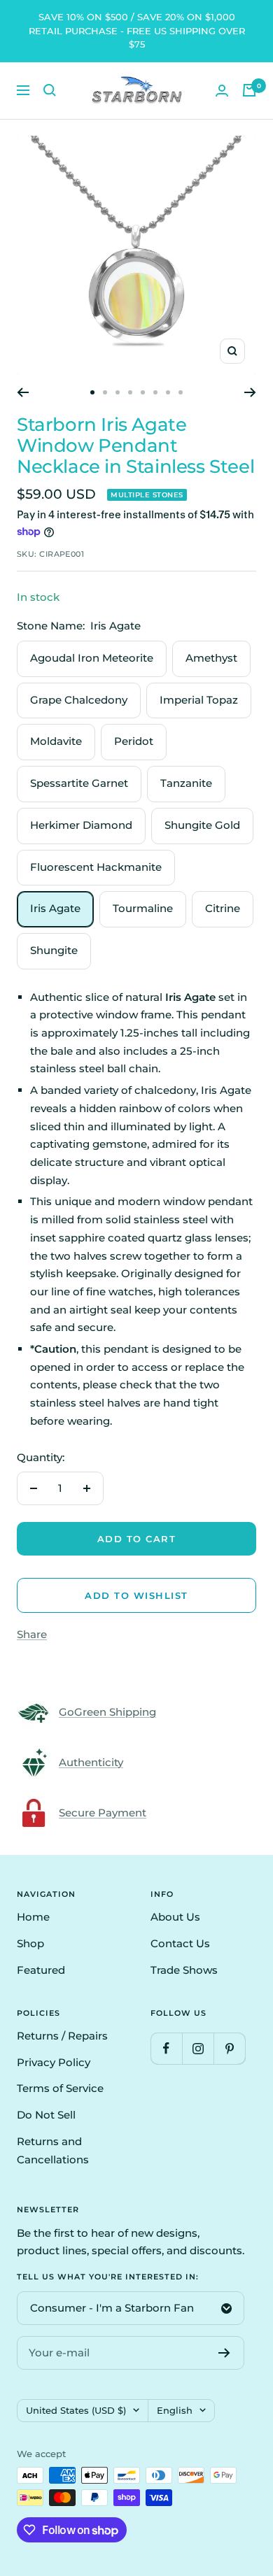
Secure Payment (103, 1813)
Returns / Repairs (62, 2036)
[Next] (250, 392)
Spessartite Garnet (79, 783)
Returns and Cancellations (53, 2150)
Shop (30, 1943)
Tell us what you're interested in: (108, 2277)
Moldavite (56, 741)
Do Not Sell (46, 2115)
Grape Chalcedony (79, 700)
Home (33, 1917)
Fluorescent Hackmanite (96, 867)
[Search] (50, 90)
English (175, 2410)
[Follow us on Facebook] (166, 2048)
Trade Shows (184, 1970)
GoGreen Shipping (107, 1712)
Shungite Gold (202, 825)
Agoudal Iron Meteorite (92, 658)
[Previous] (23, 392)
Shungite (54, 950)
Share (32, 1634)
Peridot (134, 741)
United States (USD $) (76, 2410)
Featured (41, 1970)
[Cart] (249, 90)
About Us (175, 1917)
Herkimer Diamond (81, 825)
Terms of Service (60, 2088)
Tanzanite (186, 783)
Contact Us (180, 1943)
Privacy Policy (54, 2062)
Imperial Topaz (199, 700)
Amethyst (211, 658)
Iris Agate (55, 908)
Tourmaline (143, 908)
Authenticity (91, 1762)
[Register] (224, 2353)
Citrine (223, 908)
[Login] (222, 91)
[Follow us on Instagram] (198, 2048)
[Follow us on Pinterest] (229, 2048)
